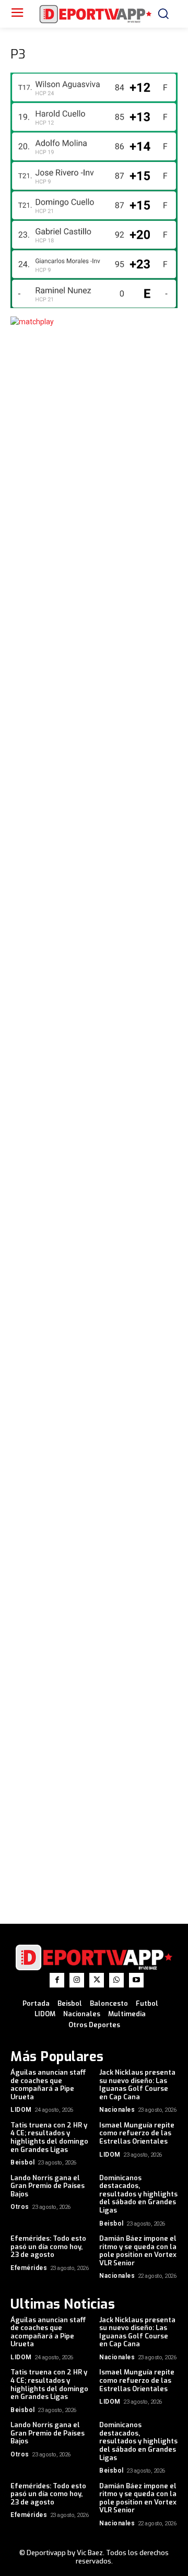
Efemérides (29, 2268)
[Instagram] (77, 1980)
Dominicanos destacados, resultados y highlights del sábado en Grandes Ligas (138, 2194)
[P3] (94, 305)
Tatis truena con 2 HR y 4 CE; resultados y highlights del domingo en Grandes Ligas (49, 2137)
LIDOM (21, 2110)
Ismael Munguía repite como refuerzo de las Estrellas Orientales (137, 2133)
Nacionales (117, 2110)
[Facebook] (57, 1980)
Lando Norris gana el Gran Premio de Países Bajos (48, 2186)
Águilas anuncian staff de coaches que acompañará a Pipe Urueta (48, 2085)
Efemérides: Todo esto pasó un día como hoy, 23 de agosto (48, 2246)
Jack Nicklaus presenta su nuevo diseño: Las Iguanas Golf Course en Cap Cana (137, 2085)
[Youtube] (136, 1980)
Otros (20, 2207)
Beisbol (23, 2162)
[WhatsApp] (116, 1980)
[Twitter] (97, 1980)
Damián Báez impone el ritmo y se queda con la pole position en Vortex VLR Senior (138, 2251)
